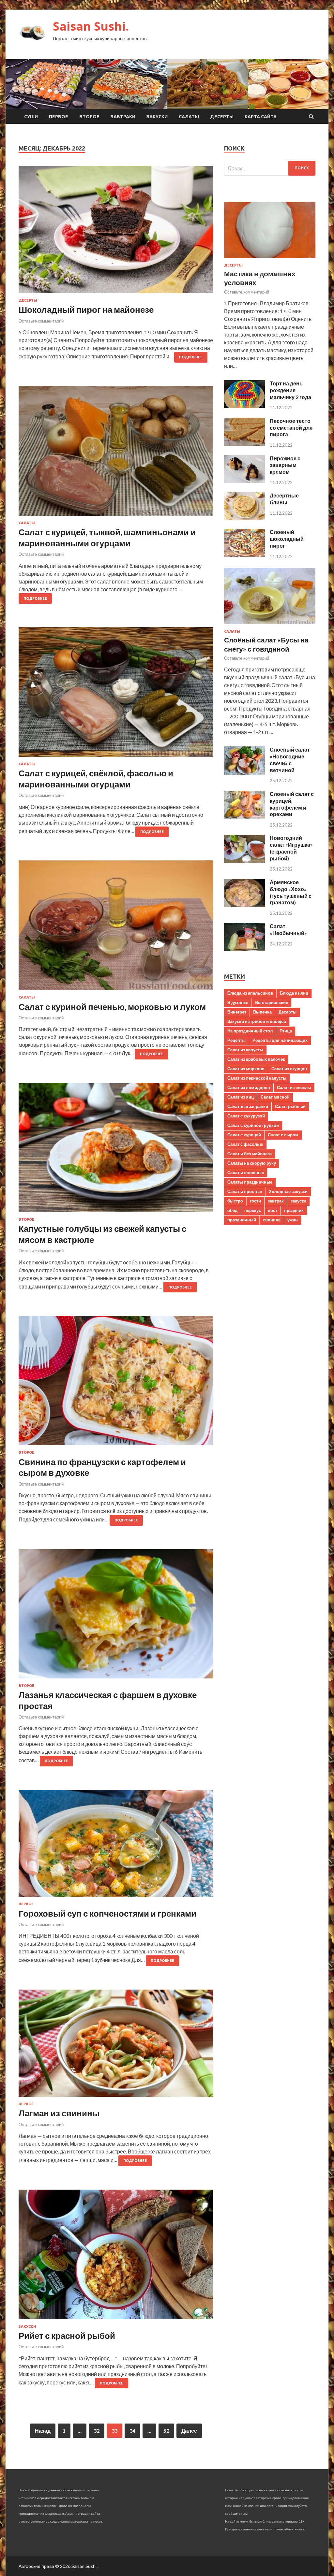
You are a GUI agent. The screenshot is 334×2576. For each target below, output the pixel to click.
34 (132, 2431)
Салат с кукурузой (246, 1116)
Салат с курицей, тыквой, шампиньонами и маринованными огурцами (107, 538)
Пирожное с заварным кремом (285, 465)
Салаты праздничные (250, 1182)
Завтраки (123, 117)
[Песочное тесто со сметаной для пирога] (244, 444)
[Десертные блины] (244, 518)
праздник (294, 1210)
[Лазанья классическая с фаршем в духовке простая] (116, 1616)
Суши (31, 117)
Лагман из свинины (59, 2113)
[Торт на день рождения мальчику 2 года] (244, 406)
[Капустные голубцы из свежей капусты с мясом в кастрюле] (116, 1150)
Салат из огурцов (289, 1069)
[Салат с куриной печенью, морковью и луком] (116, 928)
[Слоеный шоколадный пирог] (244, 555)
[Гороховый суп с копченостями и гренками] (116, 1846)
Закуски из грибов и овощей (257, 1021)
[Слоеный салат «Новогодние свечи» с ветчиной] (244, 773)
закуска (298, 1201)
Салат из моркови (246, 1069)
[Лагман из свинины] (116, 2046)
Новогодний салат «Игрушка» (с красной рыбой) (291, 848)
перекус (253, 1210)
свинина (272, 1220)
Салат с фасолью (245, 1144)
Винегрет (237, 1012)
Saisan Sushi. (91, 26)
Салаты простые (245, 1191)
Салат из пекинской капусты (257, 1078)
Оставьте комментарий (41, 321)
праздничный (242, 1220)
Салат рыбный (290, 1106)
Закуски (157, 117)
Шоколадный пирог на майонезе (86, 309)
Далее (189, 2431)
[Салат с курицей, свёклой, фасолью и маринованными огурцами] (116, 695)
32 (97, 2431)
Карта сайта (261, 117)
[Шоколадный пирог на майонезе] (116, 232)
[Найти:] (270, 168)
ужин (293, 1220)
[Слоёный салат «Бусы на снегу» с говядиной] (270, 625)
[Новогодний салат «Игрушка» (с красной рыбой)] (244, 861)
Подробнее (191, 357)
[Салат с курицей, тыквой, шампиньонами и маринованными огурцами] (116, 453)
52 (166, 2431)
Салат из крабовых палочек (256, 1059)
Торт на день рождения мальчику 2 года (290, 390)
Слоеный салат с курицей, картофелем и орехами (292, 804)
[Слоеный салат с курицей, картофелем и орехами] (244, 817)
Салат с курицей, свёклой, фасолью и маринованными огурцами (96, 779)
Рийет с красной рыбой (67, 2336)
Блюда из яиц (294, 993)
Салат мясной (275, 1097)
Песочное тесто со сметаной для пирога (291, 428)
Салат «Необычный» (288, 929)
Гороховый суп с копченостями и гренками (107, 1913)
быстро (235, 1201)
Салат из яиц (241, 1097)
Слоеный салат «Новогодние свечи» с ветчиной (290, 760)
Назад (43, 2431)
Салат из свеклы (294, 1087)
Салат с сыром (283, 1135)
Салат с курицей (244, 1135)
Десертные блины (284, 499)
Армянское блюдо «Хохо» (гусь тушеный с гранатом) (291, 892)
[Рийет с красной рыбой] (116, 2257)
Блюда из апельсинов (250, 993)
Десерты (222, 117)
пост (273, 1210)
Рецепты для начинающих (280, 1040)
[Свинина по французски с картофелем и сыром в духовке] (116, 1383)
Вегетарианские (272, 1002)
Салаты (189, 117)
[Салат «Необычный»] (244, 949)
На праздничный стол (250, 1031)
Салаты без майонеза (250, 1154)
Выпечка (262, 1012)
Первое (59, 117)
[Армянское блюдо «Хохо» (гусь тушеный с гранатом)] (244, 905)
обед (232, 1210)
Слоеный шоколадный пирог (287, 539)
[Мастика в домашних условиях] (270, 259)
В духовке (238, 1002)
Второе (89, 117)
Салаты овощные (246, 1173)
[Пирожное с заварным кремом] (244, 481)
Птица (286, 1031)
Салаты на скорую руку (252, 1163)
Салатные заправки (248, 1106)
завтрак (276, 1201)
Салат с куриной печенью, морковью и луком (112, 1007)
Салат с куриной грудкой (253, 1125)
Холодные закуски (288, 1191)
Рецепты (236, 1040)
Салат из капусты (245, 1050)
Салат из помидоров (249, 1087)
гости (255, 1201)
